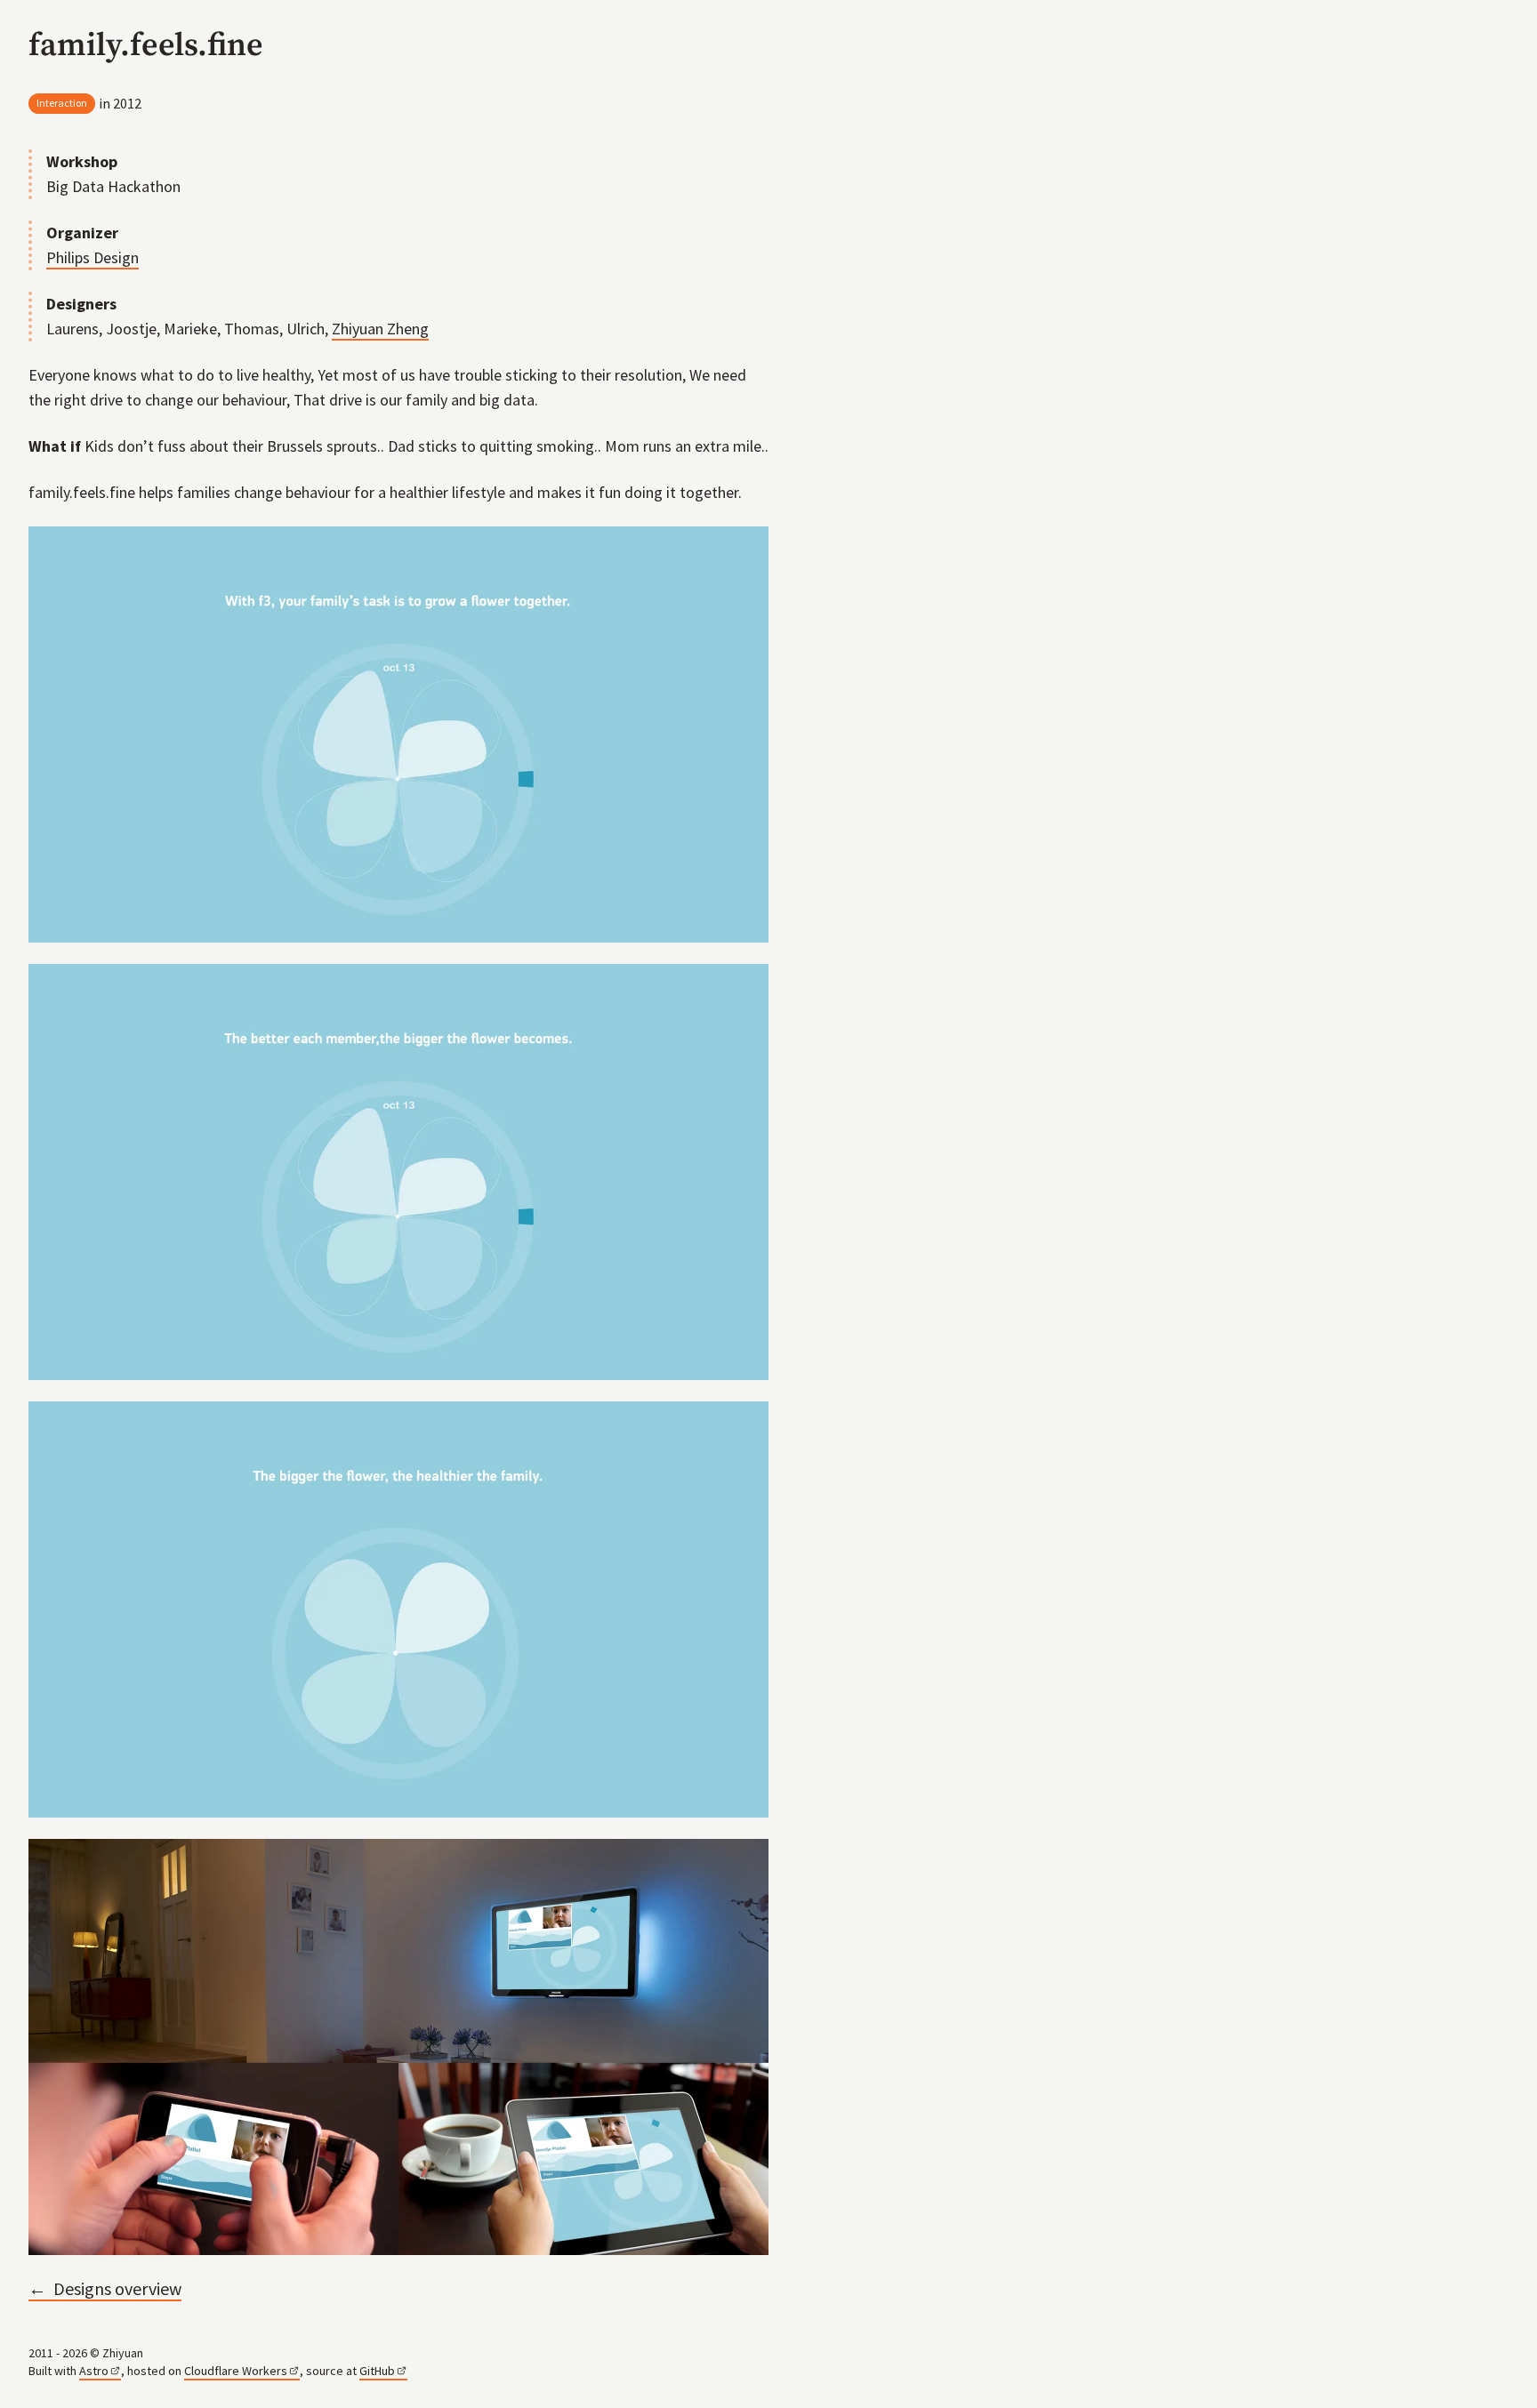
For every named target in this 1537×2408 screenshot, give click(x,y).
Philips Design (93, 257)
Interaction (62, 103)
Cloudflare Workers (236, 2371)
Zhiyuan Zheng (380, 329)
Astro (94, 2371)
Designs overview (105, 2288)
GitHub (377, 2371)
